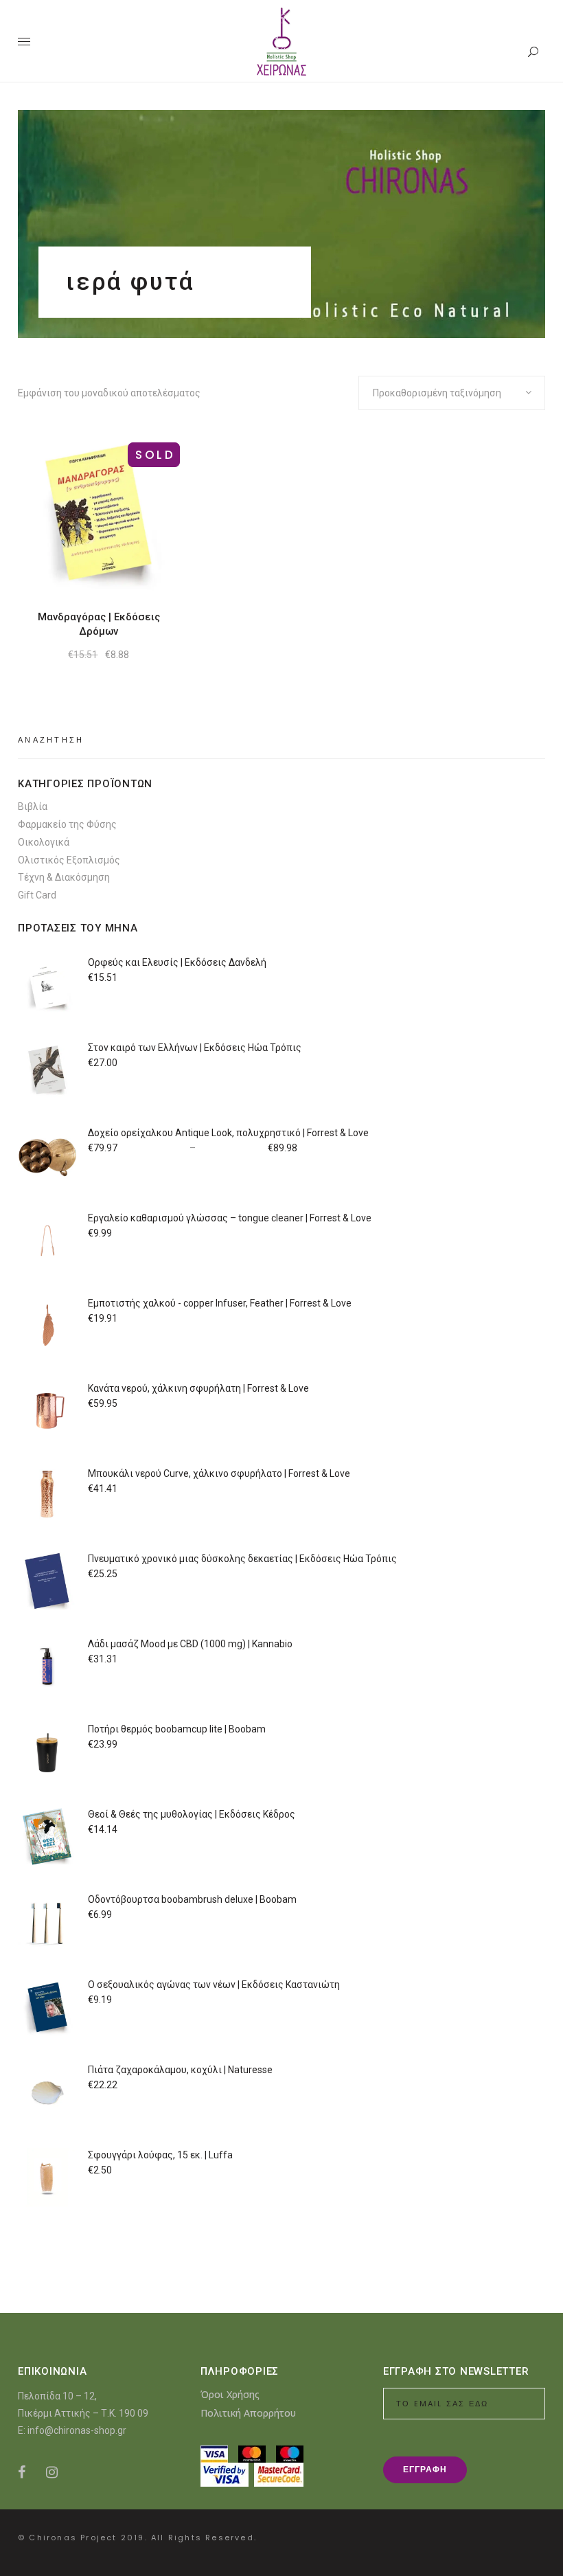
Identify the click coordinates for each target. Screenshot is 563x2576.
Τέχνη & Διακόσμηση (64, 877)
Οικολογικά (44, 842)
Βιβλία (33, 806)
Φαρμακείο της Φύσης (67, 824)
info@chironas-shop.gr (77, 2430)
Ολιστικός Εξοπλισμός (69, 860)
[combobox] (452, 393)
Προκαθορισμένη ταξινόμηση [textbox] (437, 393)
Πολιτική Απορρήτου (248, 2413)
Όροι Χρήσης (230, 2394)
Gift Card (37, 895)
